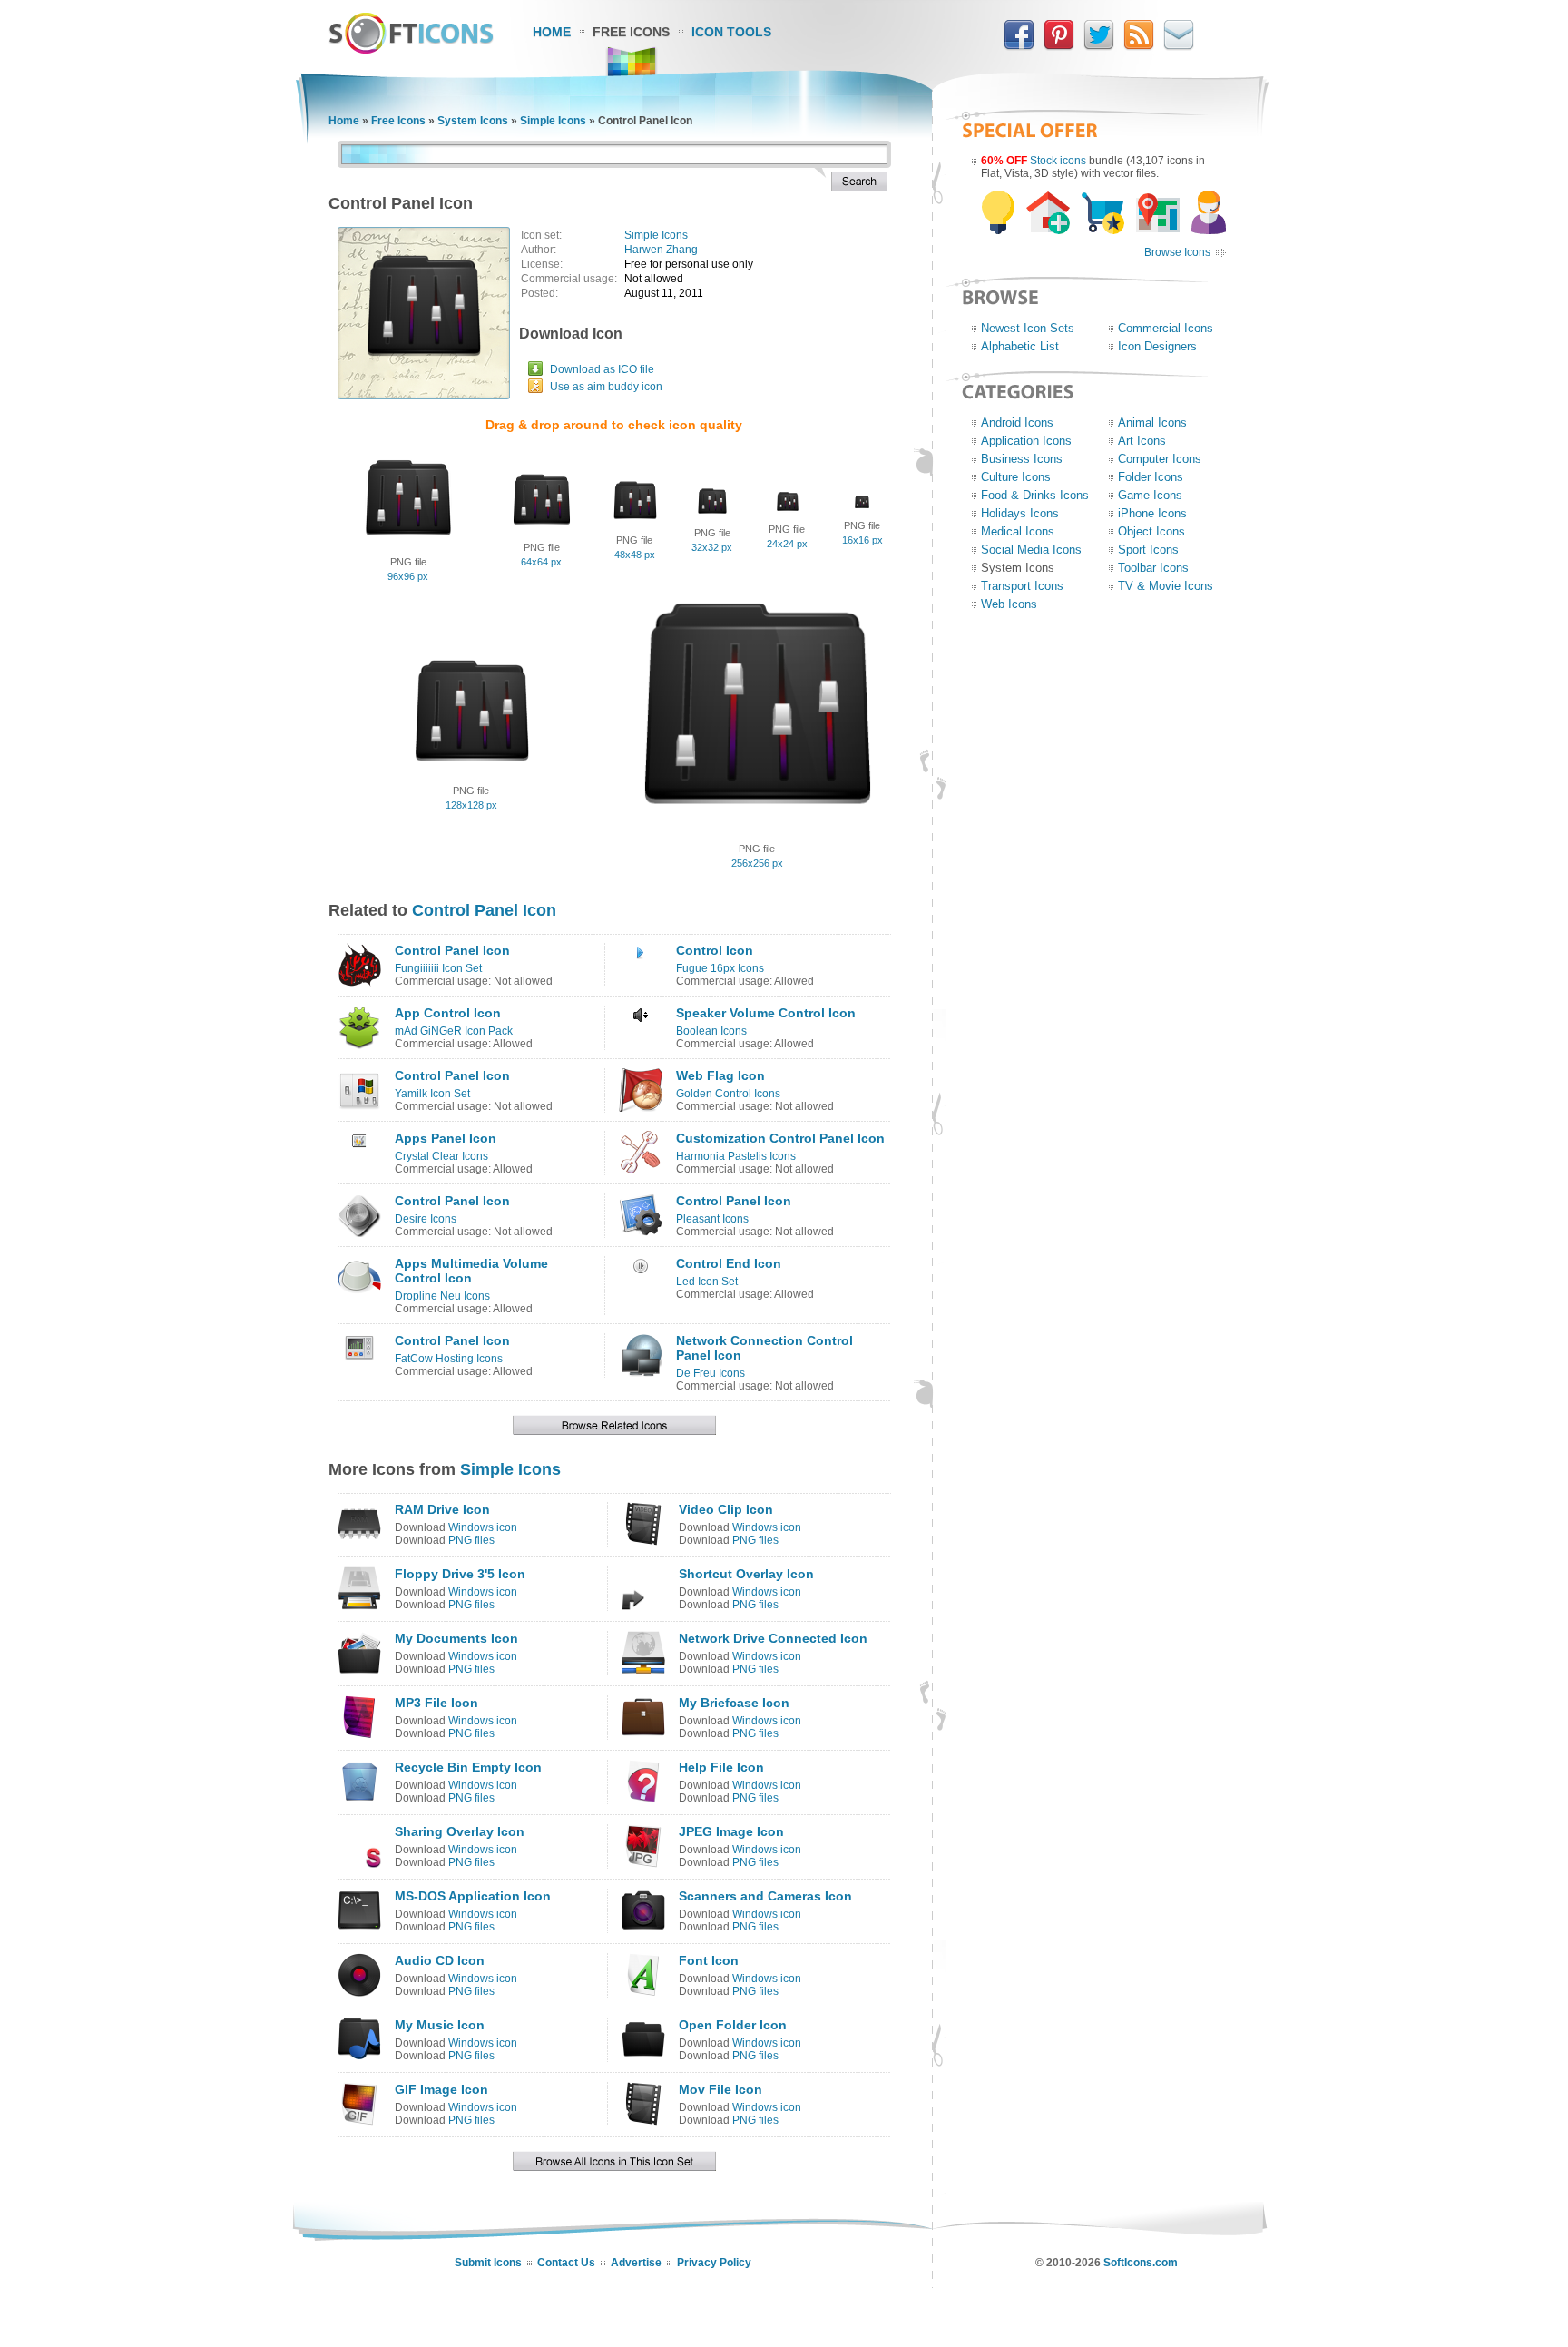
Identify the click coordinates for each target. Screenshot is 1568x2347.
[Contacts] (1179, 46)
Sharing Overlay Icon (460, 1831)
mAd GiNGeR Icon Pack (454, 1031)
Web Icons (1009, 604)
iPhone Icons (1152, 513)
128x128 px (471, 805)
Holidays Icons (1020, 513)
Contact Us (566, 2263)
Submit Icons (488, 2263)
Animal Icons (1152, 422)
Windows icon (483, 1527)
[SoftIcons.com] (411, 50)
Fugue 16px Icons (720, 968)
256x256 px (757, 863)
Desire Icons (426, 1219)
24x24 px (787, 544)
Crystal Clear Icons (441, 1156)
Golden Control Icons (728, 1094)
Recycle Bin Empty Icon (468, 1767)
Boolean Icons (711, 1031)
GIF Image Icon (441, 2089)
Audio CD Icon (440, 1960)
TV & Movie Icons (1166, 586)
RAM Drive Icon (442, 1509)
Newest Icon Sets (1028, 328)
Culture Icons (1016, 477)
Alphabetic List (1020, 346)
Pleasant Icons (712, 1219)
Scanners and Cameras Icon (765, 1896)
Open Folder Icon (733, 2025)
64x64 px (541, 562)
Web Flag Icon (720, 1075)
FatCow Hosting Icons (449, 1359)
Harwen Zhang (661, 250)
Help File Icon (721, 1767)
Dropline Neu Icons (442, 1296)
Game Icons (1150, 495)
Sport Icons (1148, 550)
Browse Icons (1177, 252)
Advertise (636, 2263)
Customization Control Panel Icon (780, 1138)
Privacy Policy (714, 2263)
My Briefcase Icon (734, 1703)
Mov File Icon (720, 2089)
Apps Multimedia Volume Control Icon (471, 1271)
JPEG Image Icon (731, 1831)
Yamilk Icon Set (432, 1094)
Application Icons (1026, 441)
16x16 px (862, 540)
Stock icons (1058, 161)
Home (552, 32)
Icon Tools (731, 32)
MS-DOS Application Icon (473, 1896)
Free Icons (631, 32)
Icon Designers (1157, 346)
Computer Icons (1160, 459)
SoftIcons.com (1141, 2263)
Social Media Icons (1031, 550)
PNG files (471, 1540)
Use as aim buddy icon (606, 387)
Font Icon (709, 1960)
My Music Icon (440, 2025)
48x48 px (635, 555)
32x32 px (712, 547)
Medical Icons (1018, 531)
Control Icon (715, 950)
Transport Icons (1022, 586)
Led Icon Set (707, 1282)
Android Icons (1017, 422)
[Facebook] (1019, 46)
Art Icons (1142, 441)
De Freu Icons (710, 1373)
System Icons (473, 121)
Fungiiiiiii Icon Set (438, 968)
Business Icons (1022, 459)
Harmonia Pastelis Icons (736, 1156)
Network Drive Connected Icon (773, 1638)
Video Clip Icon (726, 1509)
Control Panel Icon (484, 910)
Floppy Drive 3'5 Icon (460, 1574)
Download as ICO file (602, 369)
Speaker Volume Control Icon (766, 1013)
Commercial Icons (1166, 328)
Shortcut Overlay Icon (746, 1574)
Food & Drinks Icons (1035, 495)
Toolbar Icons (1153, 568)
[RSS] (1139, 46)
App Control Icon (448, 1013)
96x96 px (408, 576)
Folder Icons (1151, 477)
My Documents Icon (456, 1638)
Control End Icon (729, 1263)
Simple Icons (553, 121)
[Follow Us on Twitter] (1099, 46)
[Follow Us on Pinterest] (1059, 46)
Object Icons (1151, 531)
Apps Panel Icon (446, 1138)
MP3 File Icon (436, 1703)
